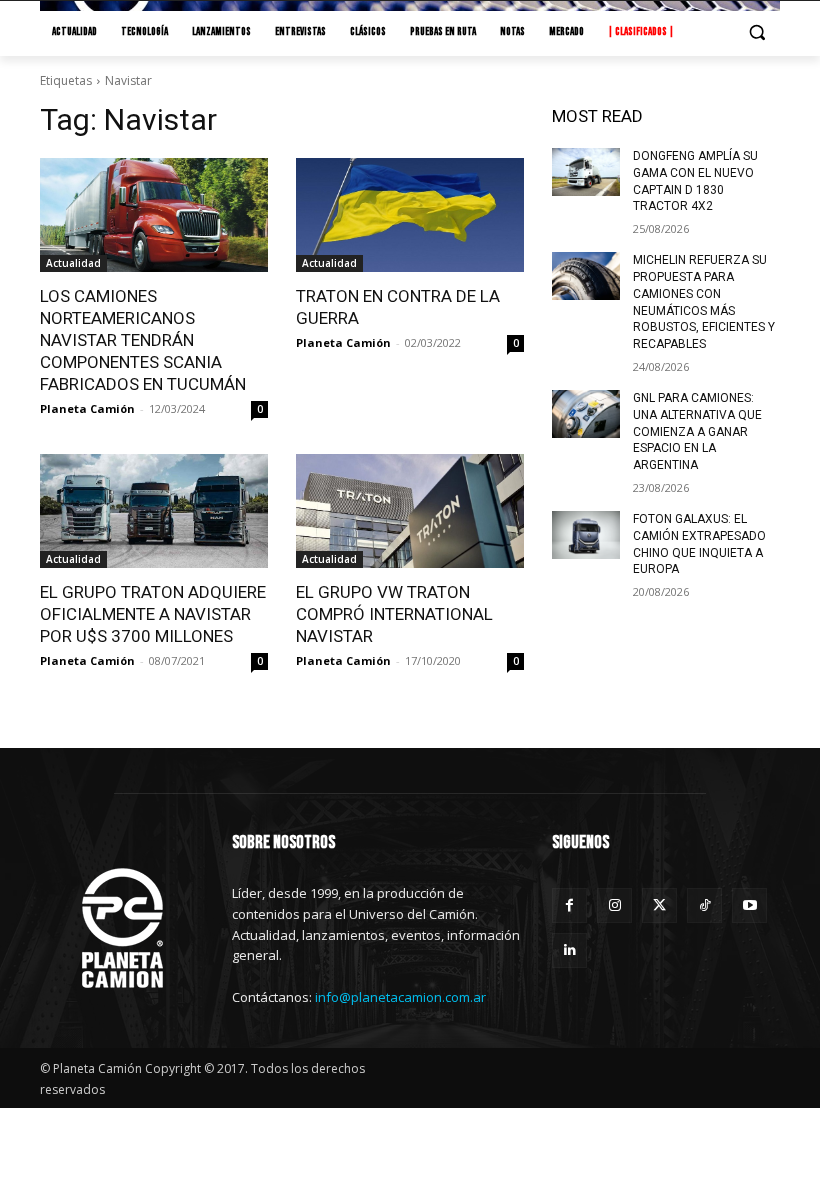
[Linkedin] (569, 950)
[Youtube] (749, 905)
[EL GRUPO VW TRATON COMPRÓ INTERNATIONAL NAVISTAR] (410, 511)
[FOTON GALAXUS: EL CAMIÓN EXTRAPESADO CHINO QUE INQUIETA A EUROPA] (586, 535)
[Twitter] (659, 905)
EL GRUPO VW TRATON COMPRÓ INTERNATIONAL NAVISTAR (394, 614)
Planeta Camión (87, 408)
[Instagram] (614, 905)
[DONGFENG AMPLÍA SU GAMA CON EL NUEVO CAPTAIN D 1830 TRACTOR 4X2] (586, 172)
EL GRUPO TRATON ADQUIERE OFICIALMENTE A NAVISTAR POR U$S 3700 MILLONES (153, 614)
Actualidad (73, 263)
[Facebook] (569, 905)
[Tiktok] (704, 905)
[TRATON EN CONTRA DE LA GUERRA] (410, 215)
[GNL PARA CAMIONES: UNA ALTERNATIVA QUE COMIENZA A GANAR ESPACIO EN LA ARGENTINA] (586, 414)
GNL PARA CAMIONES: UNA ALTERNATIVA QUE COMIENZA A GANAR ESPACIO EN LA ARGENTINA (697, 431)
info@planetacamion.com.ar (400, 997)
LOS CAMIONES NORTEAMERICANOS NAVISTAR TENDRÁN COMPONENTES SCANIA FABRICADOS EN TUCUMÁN (143, 340)
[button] (756, 32)
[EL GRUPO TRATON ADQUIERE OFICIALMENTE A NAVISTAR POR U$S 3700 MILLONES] (154, 511)
